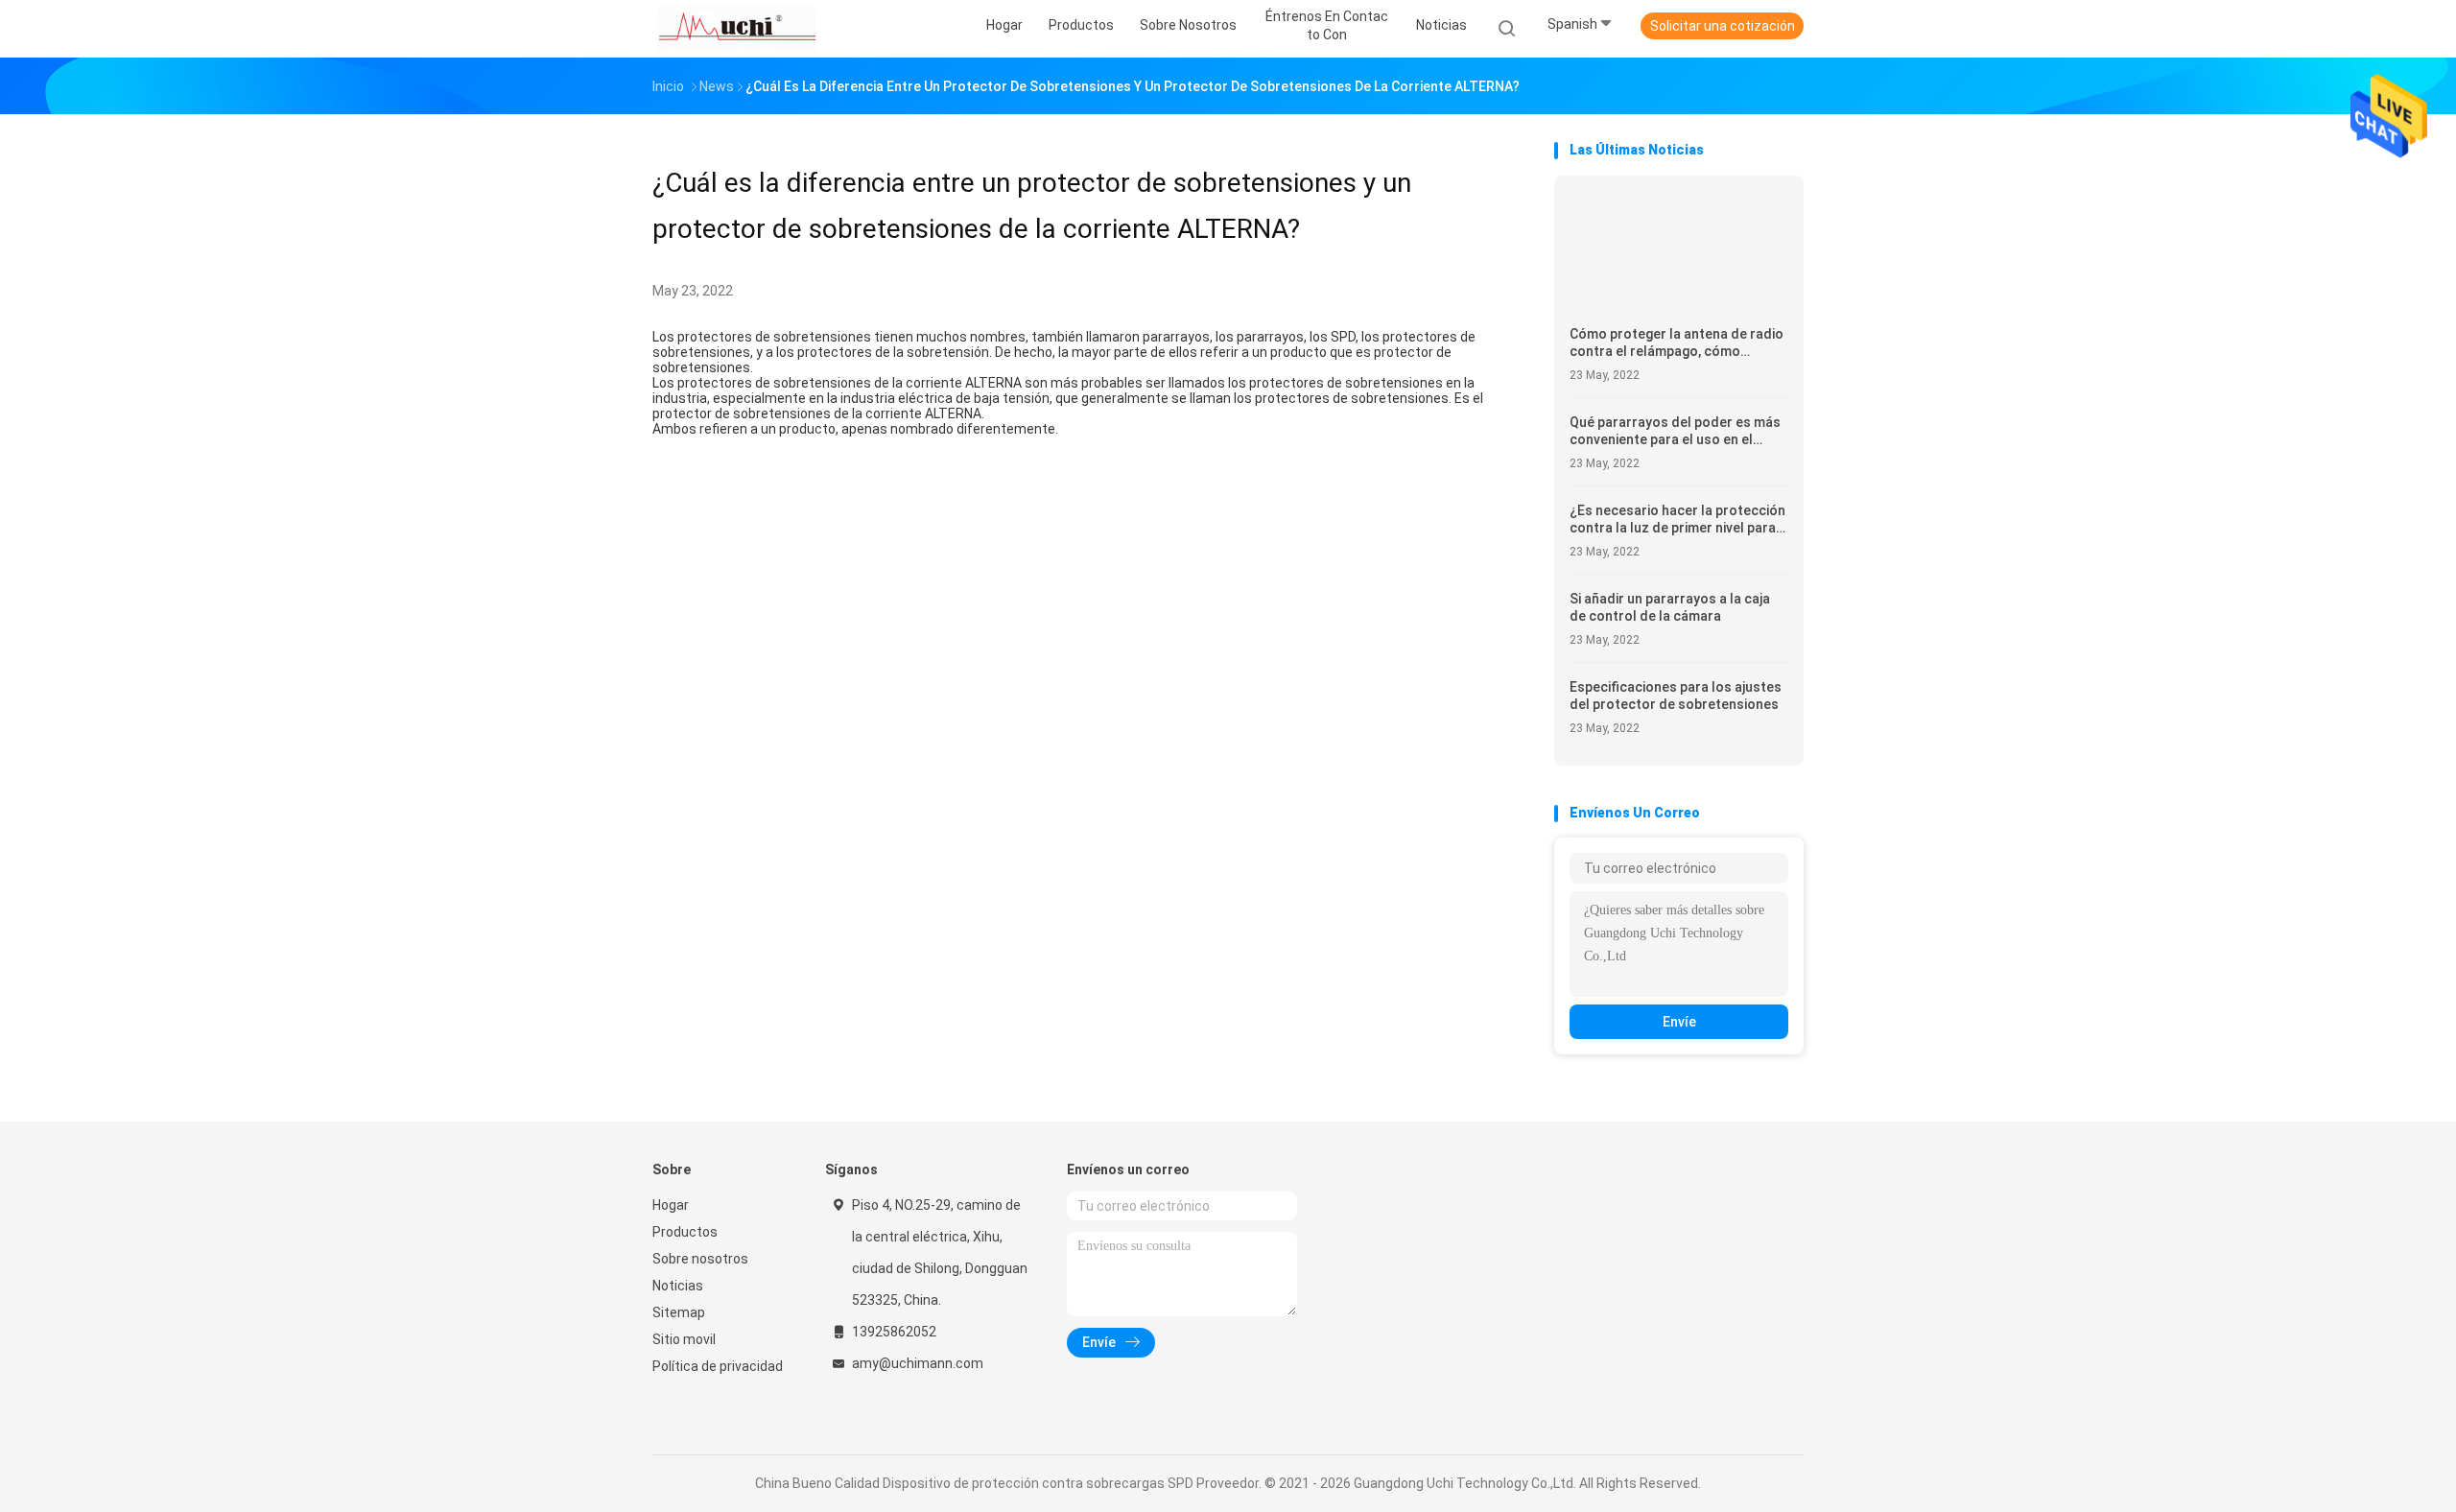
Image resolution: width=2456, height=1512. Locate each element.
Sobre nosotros (700, 1259)
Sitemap (679, 1312)
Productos (685, 1232)
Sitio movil (684, 1339)
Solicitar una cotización (1723, 26)
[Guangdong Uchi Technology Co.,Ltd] (737, 29)
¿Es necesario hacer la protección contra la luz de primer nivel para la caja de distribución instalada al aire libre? (1677, 520)
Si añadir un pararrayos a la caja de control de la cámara (1670, 607)
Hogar (671, 1205)
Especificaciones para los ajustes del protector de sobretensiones (1676, 696)
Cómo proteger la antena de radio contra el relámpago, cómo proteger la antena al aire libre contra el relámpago (1677, 343)
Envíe (1679, 1022)
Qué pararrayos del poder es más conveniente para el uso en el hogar (1675, 431)
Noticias (678, 1286)
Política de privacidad (718, 1366)
